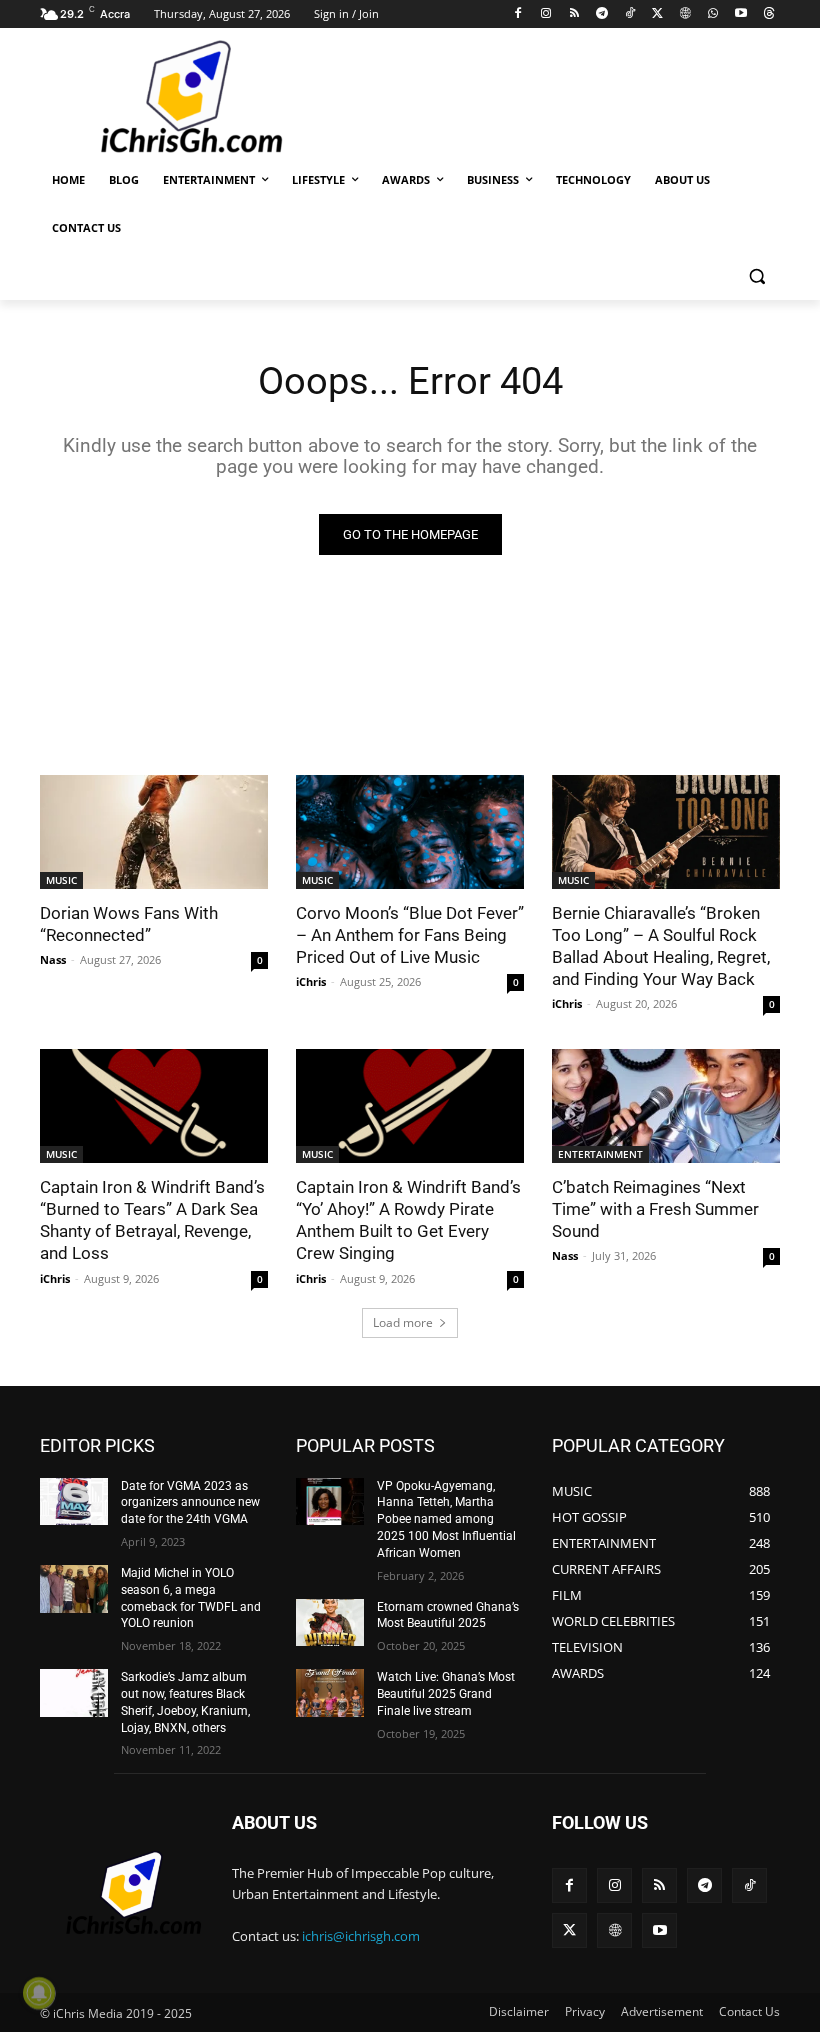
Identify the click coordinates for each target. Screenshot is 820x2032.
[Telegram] (601, 14)
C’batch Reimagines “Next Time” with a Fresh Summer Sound (655, 1209)
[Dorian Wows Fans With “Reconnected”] (154, 832)
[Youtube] (740, 14)
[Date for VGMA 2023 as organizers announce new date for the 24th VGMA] (74, 1502)
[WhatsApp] (713, 14)
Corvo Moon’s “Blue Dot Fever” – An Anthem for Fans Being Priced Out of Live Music (410, 935)
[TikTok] (629, 14)
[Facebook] (518, 14)
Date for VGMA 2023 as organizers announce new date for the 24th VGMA (190, 1503)
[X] (657, 14)
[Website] (685, 14)
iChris (311, 981)
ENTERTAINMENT (600, 1154)
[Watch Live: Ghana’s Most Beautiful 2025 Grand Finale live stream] (330, 1693)
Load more (403, 1322)
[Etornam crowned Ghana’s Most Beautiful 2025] (330, 1623)
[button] (756, 276)
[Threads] (768, 14)
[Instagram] (546, 14)
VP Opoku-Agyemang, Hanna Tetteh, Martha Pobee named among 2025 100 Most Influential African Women (446, 1519)
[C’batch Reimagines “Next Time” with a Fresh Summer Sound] (666, 1106)
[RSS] (574, 14)
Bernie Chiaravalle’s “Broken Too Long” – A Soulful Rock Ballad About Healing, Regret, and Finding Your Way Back (661, 946)
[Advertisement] (546, 95)
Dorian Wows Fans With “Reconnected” (129, 924)
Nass (53, 959)
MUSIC (61, 880)
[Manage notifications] (39, 1993)
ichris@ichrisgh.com (361, 1936)
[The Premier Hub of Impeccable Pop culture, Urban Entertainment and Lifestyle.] (176, 98)
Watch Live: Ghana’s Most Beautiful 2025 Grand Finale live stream (446, 1694)
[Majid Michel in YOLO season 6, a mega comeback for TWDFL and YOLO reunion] (74, 1589)
